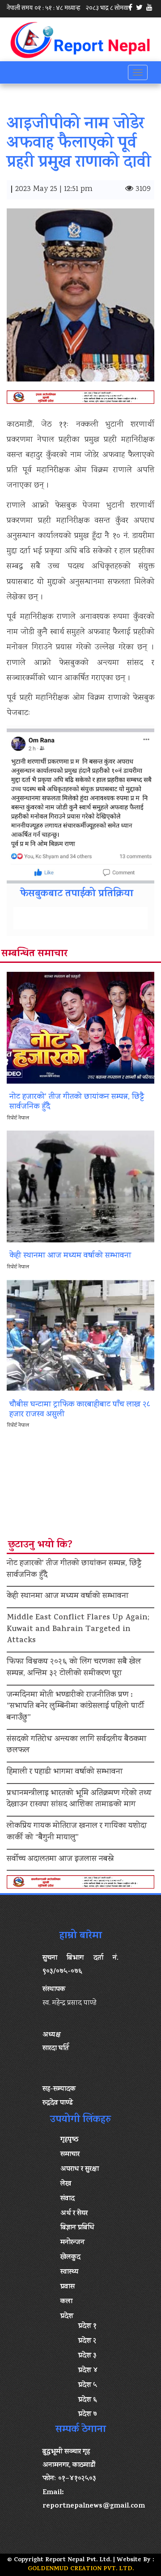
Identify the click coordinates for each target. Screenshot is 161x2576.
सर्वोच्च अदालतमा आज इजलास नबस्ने (60, 1860)
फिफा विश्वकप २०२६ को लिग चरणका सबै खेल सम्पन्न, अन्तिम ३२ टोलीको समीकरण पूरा (74, 1668)
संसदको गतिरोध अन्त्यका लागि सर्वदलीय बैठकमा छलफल (76, 1746)
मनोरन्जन (72, 2243)
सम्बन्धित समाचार (34, 954)
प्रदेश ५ (88, 2385)
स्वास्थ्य (69, 2272)
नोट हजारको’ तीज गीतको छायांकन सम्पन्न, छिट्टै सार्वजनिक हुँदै (74, 1570)
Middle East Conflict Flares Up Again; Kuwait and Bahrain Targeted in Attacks (78, 1629)
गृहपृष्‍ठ (69, 2140)
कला (66, 2302)
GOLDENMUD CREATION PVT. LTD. (81, 2569)
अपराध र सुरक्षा (80, 2169)
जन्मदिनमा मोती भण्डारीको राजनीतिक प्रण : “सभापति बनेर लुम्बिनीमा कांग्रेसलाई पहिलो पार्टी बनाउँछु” (75, 1707)
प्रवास (68, 2287)
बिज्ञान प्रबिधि (77, 2228)
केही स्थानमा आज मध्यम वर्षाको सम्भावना (68, 1597)
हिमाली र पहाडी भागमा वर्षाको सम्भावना (65, 1772)
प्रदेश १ (87, 2326)
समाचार (70, 2155)
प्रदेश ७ (88, 2415)
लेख (66, 2184)
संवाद (68, 2199)
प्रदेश (67, 2317)
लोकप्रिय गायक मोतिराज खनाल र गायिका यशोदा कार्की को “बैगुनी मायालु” (77, 1832)
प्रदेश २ (87, 2341)
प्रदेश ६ (88, 2400)
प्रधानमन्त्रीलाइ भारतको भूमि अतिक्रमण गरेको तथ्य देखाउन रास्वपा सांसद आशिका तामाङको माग (79, 1800)
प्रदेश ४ (88, 2371)
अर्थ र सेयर (74, 2214)
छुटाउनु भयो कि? (40, 1546)
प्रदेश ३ (87, 2356)
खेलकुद (70, 2258)
